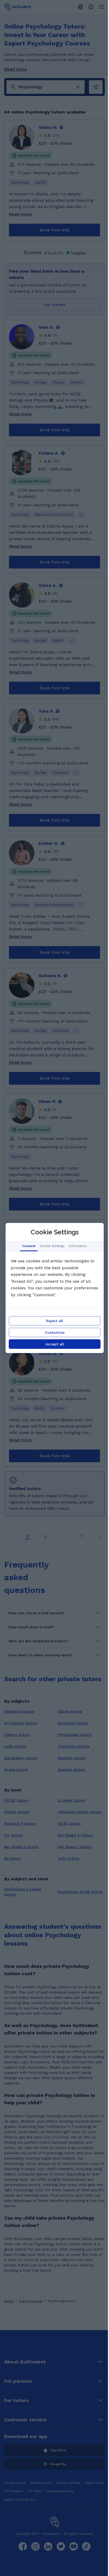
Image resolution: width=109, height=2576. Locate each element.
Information (78, 1246)
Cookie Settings (52, 1246)
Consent (29, 1246)
